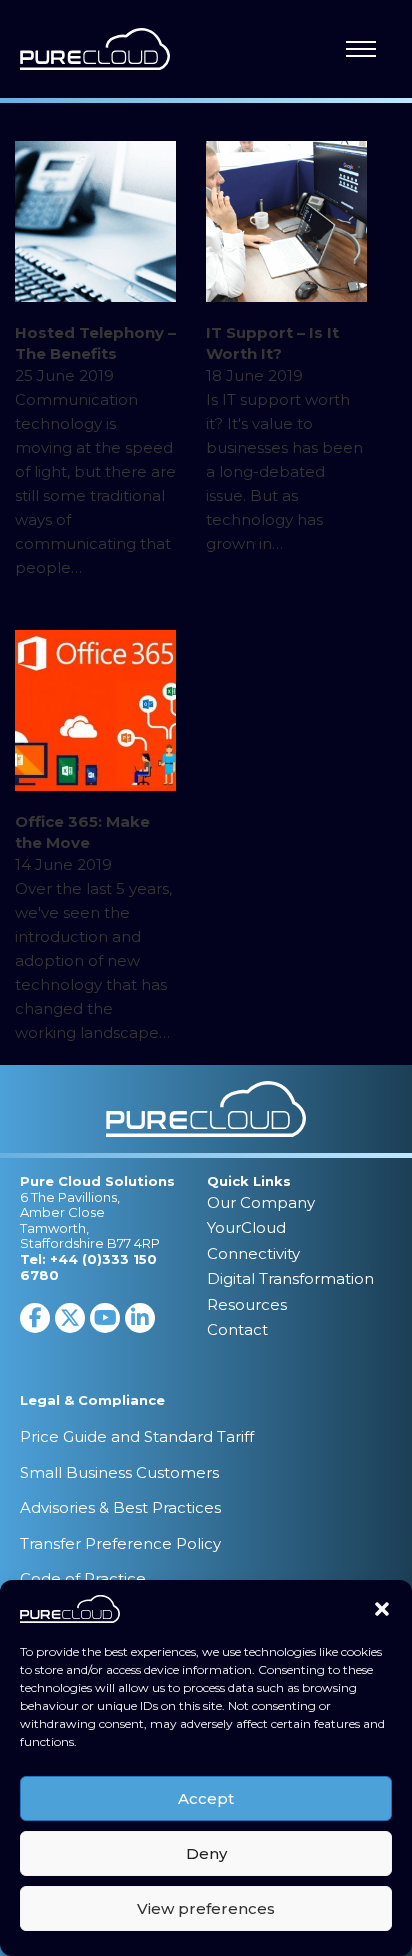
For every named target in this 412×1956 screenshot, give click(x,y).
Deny (206, 1853)
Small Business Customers (119, 1472)
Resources (247, 1304)
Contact (237, 1329)
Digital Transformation (290, 1278)
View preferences (206, 1908)
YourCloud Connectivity (253, 1240)
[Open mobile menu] (361, 49)
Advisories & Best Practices (120, 1507)
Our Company (261, 1202)
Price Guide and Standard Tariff (137, 1436)
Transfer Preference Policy (120, 1543)
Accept (206, 1798)
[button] (382, 1609)
